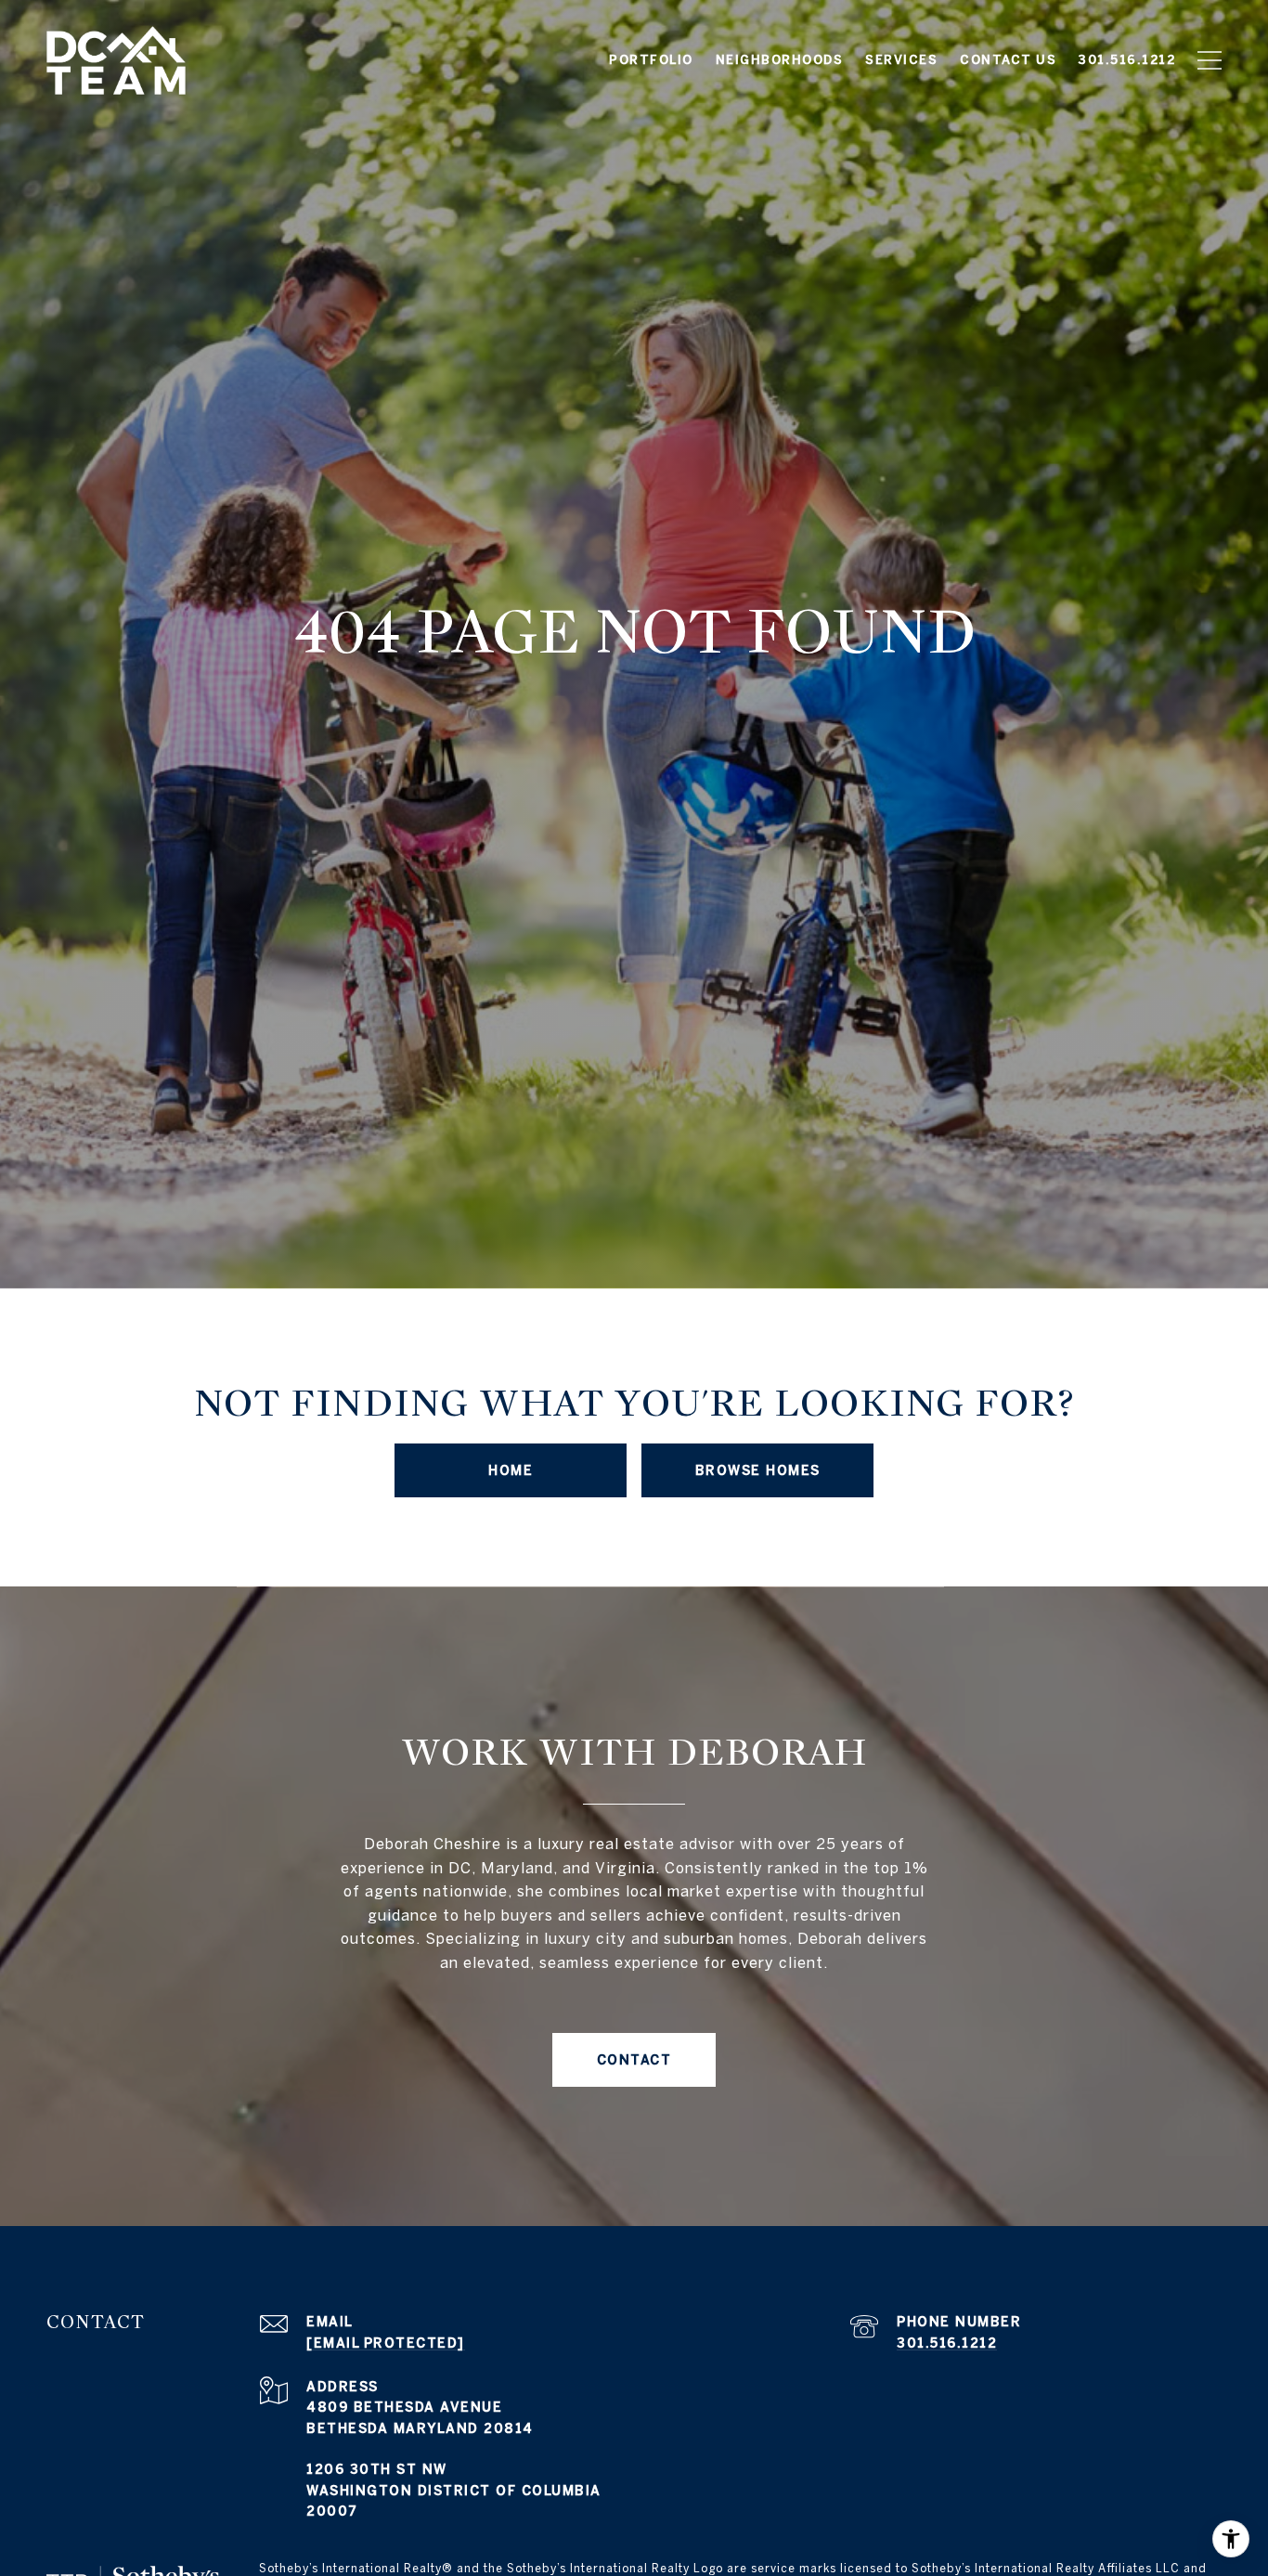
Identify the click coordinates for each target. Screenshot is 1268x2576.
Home (511, 1470)
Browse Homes (758, 1470)
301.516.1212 (947, 2343)
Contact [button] (634, 2060)
